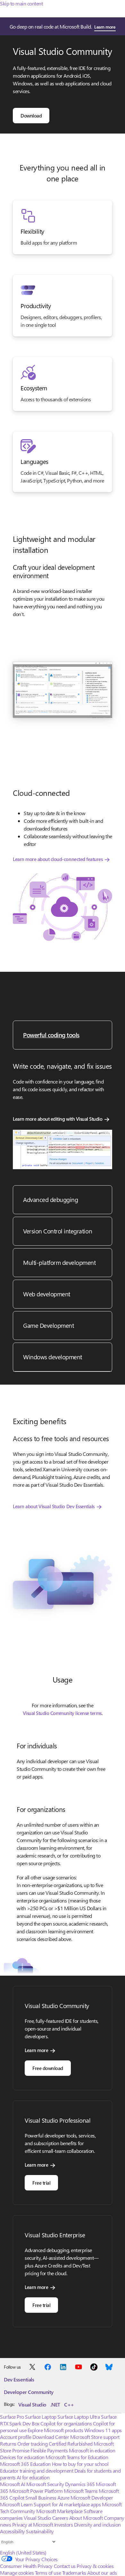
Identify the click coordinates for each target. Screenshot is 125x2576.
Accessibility (13, 2531)
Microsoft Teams (81, 2491)
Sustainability (40, 2531)
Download (31, 116)
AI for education (33, 2477)
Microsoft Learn (16, 2504)
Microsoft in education (92, 2450)
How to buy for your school (80, 2464)
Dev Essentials (19, 2379)
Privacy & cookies (95, 2566)
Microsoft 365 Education (25, 2464)
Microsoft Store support (95, 2437)
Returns (8, 2444)
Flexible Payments (49, 2450)
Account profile (16, 2437)
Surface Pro (12, 2417)
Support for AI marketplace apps (67, 2504)
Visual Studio (32, 2404)
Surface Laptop (41, 2417)
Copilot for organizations (66, 2423)
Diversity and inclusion (97, 2524)
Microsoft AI (13, 2484)
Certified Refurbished (71, 2444)
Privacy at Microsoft (33, 2524)
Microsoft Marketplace (59, 2511)
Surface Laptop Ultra (79, 2417)
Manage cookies (17, 2573)
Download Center (51, 2437)
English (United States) (23, 2552)
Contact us (65, 2566)
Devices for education (22, 2457)
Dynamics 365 (80, 2484)
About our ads (102, 2573)
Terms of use (48, 2573)
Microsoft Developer (92, 2498)
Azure (63, 2498)
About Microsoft (86, 2518)
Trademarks (74, 2573)
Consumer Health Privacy (26, 2566)
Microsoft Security (45, 2484)
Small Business (41, 2498)
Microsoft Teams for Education (77, 2457)
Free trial (41, 2183)
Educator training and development (37, 2471)
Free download (48, 2068)
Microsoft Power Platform (36, 2491)
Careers (60, 2518)
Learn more (105, 27)
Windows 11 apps (103, 2430)
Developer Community (29, 2392)
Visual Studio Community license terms (62, 1713)
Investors (64, 2524)
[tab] (63, 1035)
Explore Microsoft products (55, 2430)
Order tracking (32, 2444)
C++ (69, 2404)
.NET (55, 2404)
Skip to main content (21, 3)
